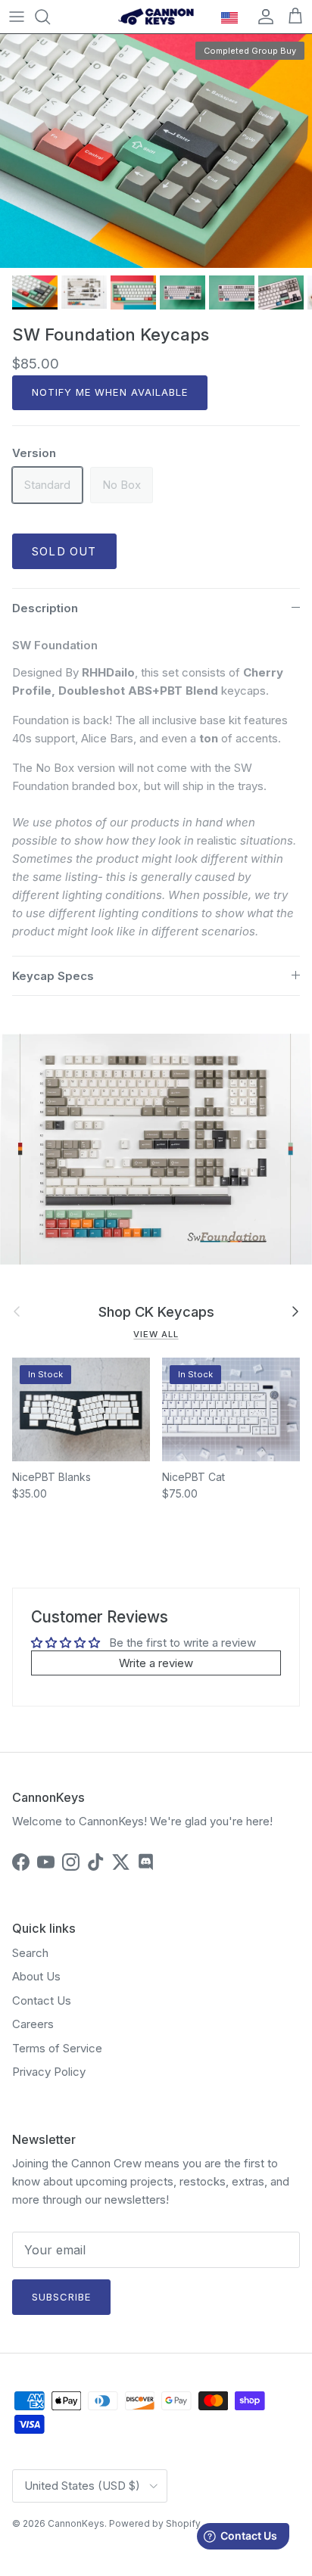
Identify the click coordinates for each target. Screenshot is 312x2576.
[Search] (50, 17)
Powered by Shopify (155, 2523)
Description (45, 608)
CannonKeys (76, 2523)
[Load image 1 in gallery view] (156, 151)
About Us (36, 1976)
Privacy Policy (49, 2072)
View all (156, 1334)
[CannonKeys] (156, 17)
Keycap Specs (53, 976)
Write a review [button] (156, 1663)
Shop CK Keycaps (156, 1311)
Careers (33, 2024)
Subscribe (61, 2297)
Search (30, 1953)
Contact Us (42, 2000)
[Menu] (17, 17)
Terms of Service (57, 2048)
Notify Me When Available (110, 392)
